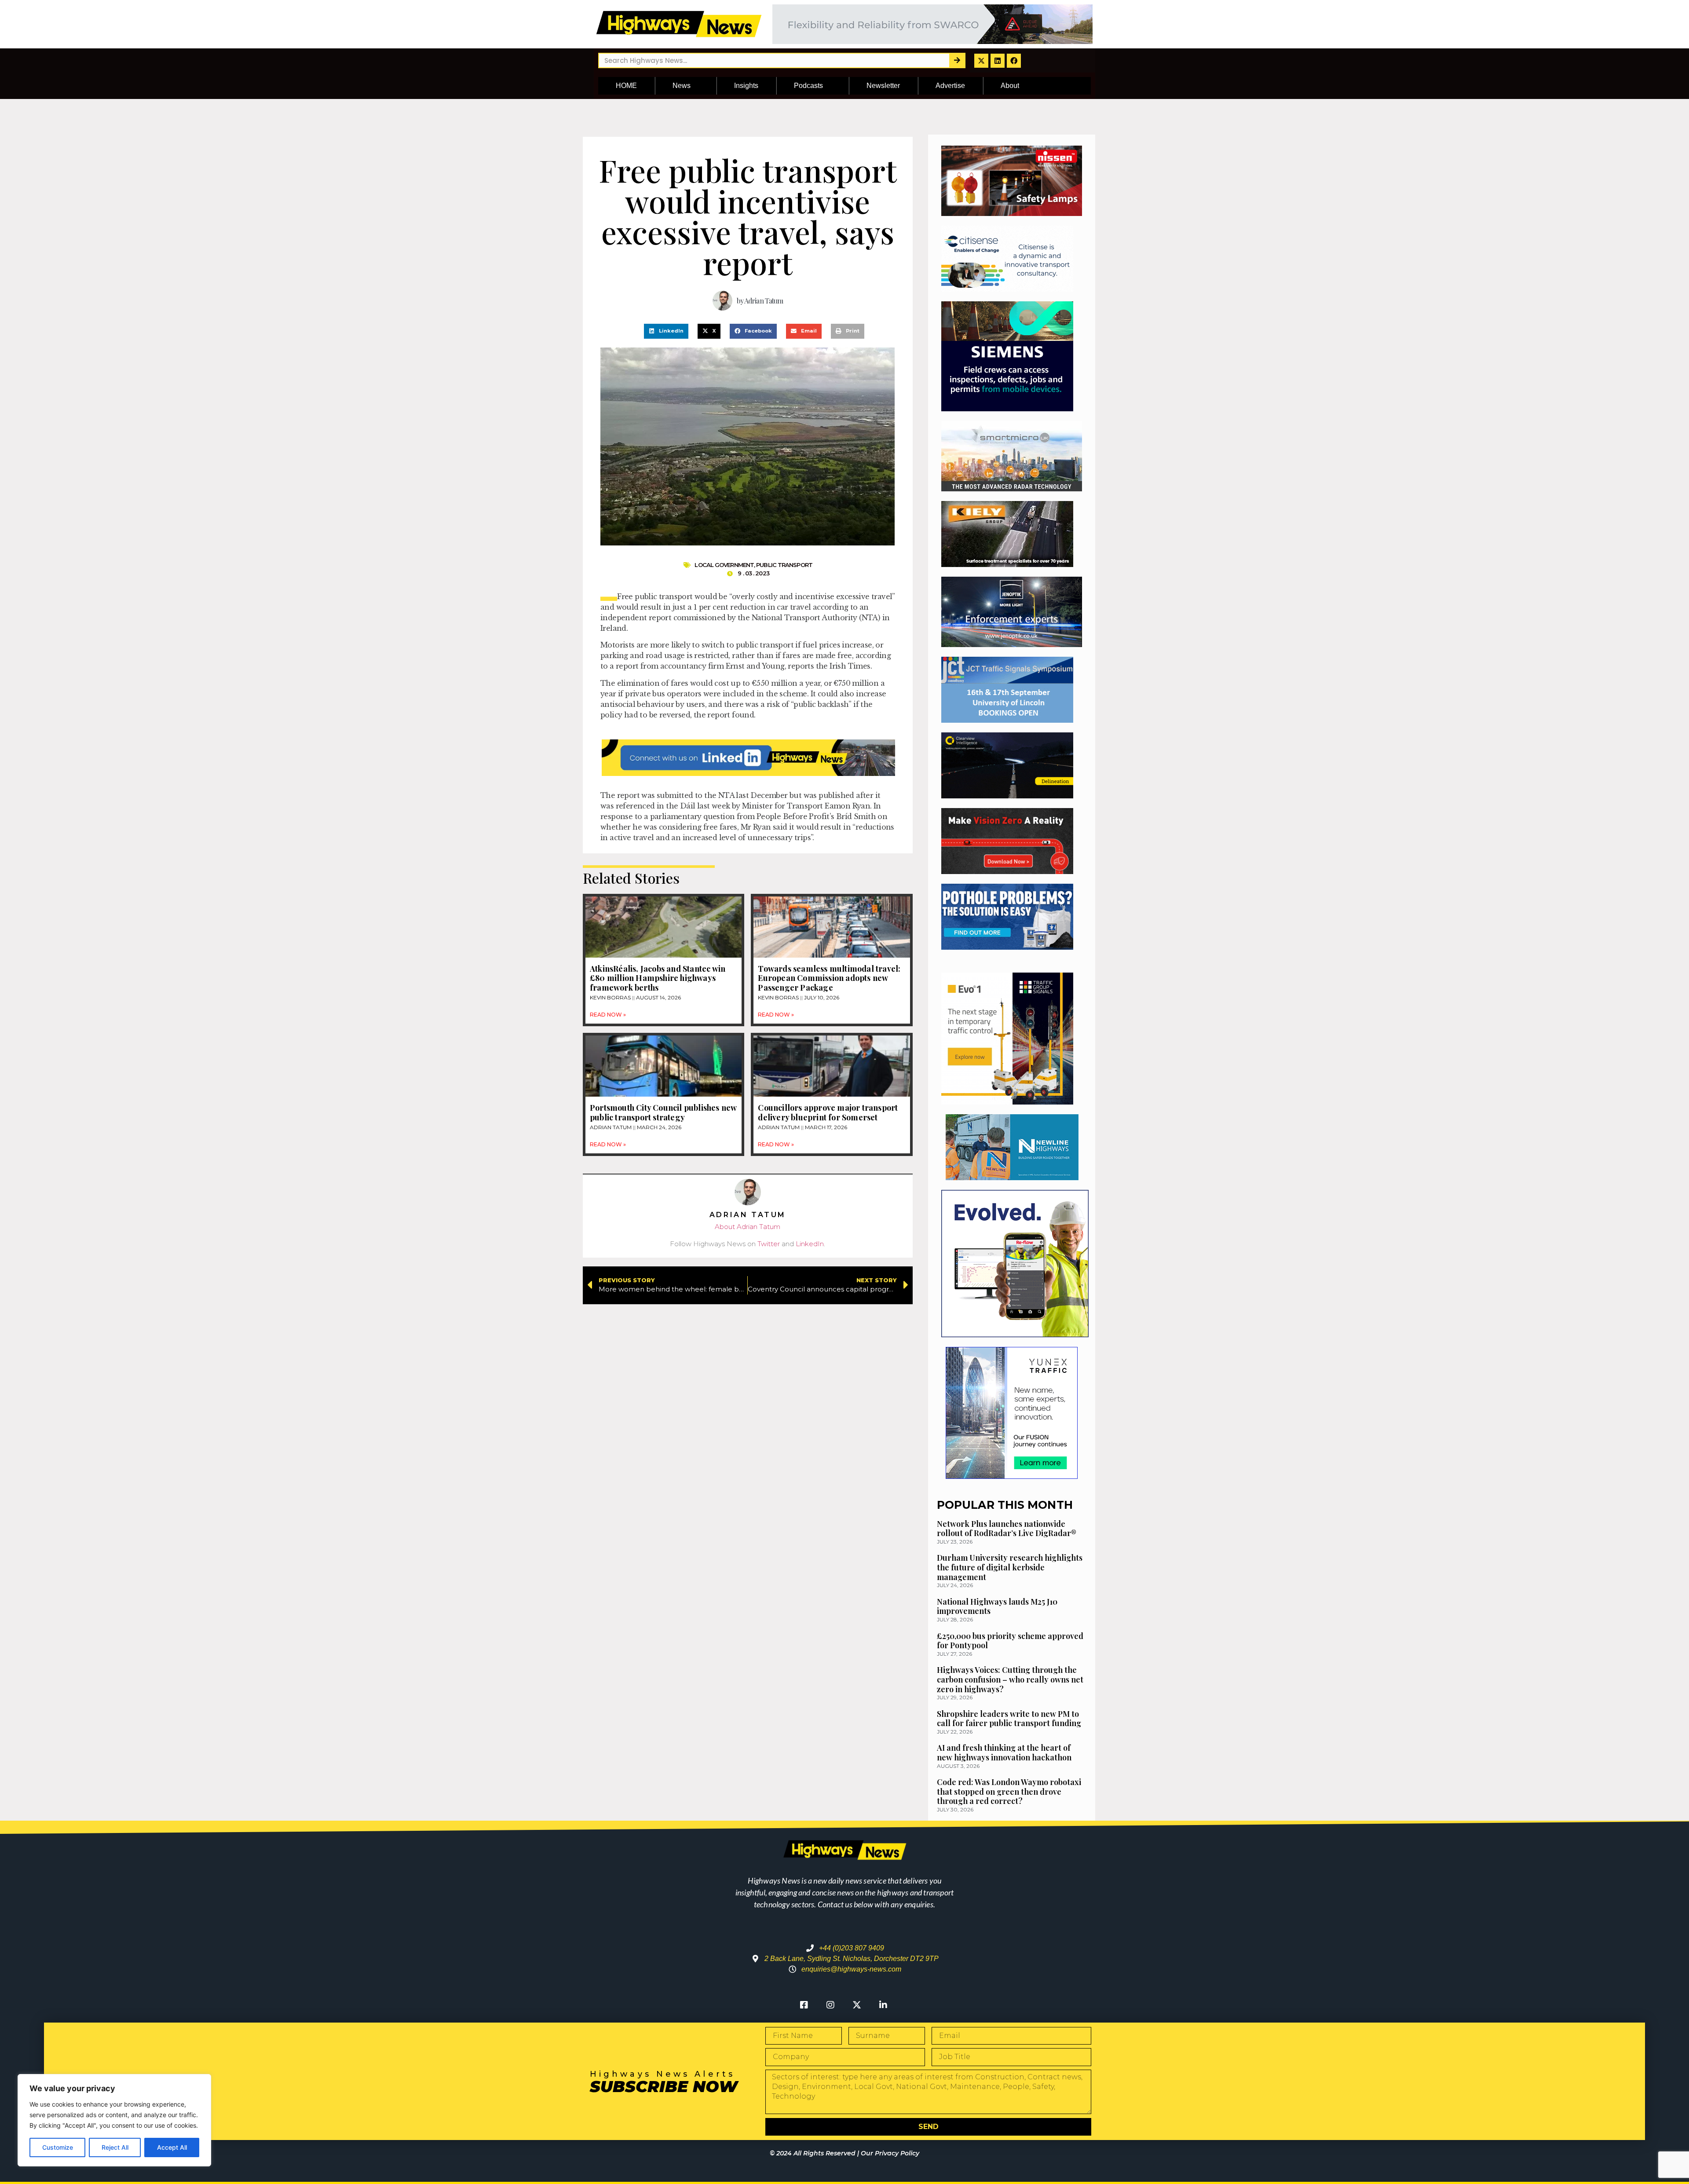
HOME (626, 86)
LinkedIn (810, 1244)
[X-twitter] (981, 61)
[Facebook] (1014, 61)
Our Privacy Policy (890, 2153)
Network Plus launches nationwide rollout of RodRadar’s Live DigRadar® (1007, 1529)
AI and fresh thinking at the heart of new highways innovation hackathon (1004, 1752)
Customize (58, 2147)
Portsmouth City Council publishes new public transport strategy (663, 1112)
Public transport (784, 565)
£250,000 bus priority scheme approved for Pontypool (1010, 1641)
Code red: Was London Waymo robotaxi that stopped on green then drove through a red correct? (1009, 1791)
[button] (666, 331)
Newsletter (883, 86)
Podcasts (808, 86)
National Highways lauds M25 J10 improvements (997, 1606)
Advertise (950, 86)
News (682, 86)
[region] (114, 2120)
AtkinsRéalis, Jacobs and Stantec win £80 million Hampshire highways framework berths (658, 978)
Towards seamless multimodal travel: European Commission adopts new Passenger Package (829, 978)
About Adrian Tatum (748, 1227)
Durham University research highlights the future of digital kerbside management (1010, 1567)
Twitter (769, 1244)
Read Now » (608, 1015)
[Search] (957, 60)
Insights (746, 86)
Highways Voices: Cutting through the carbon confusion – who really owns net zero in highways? (1010, 1679)
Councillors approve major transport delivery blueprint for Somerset (828, 1112)
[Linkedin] (998, 61)
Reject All (115, 2147)
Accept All (172, 2147)
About (1010, 86)
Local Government (724, 565)
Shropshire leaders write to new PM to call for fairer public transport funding (1009, 1719)
